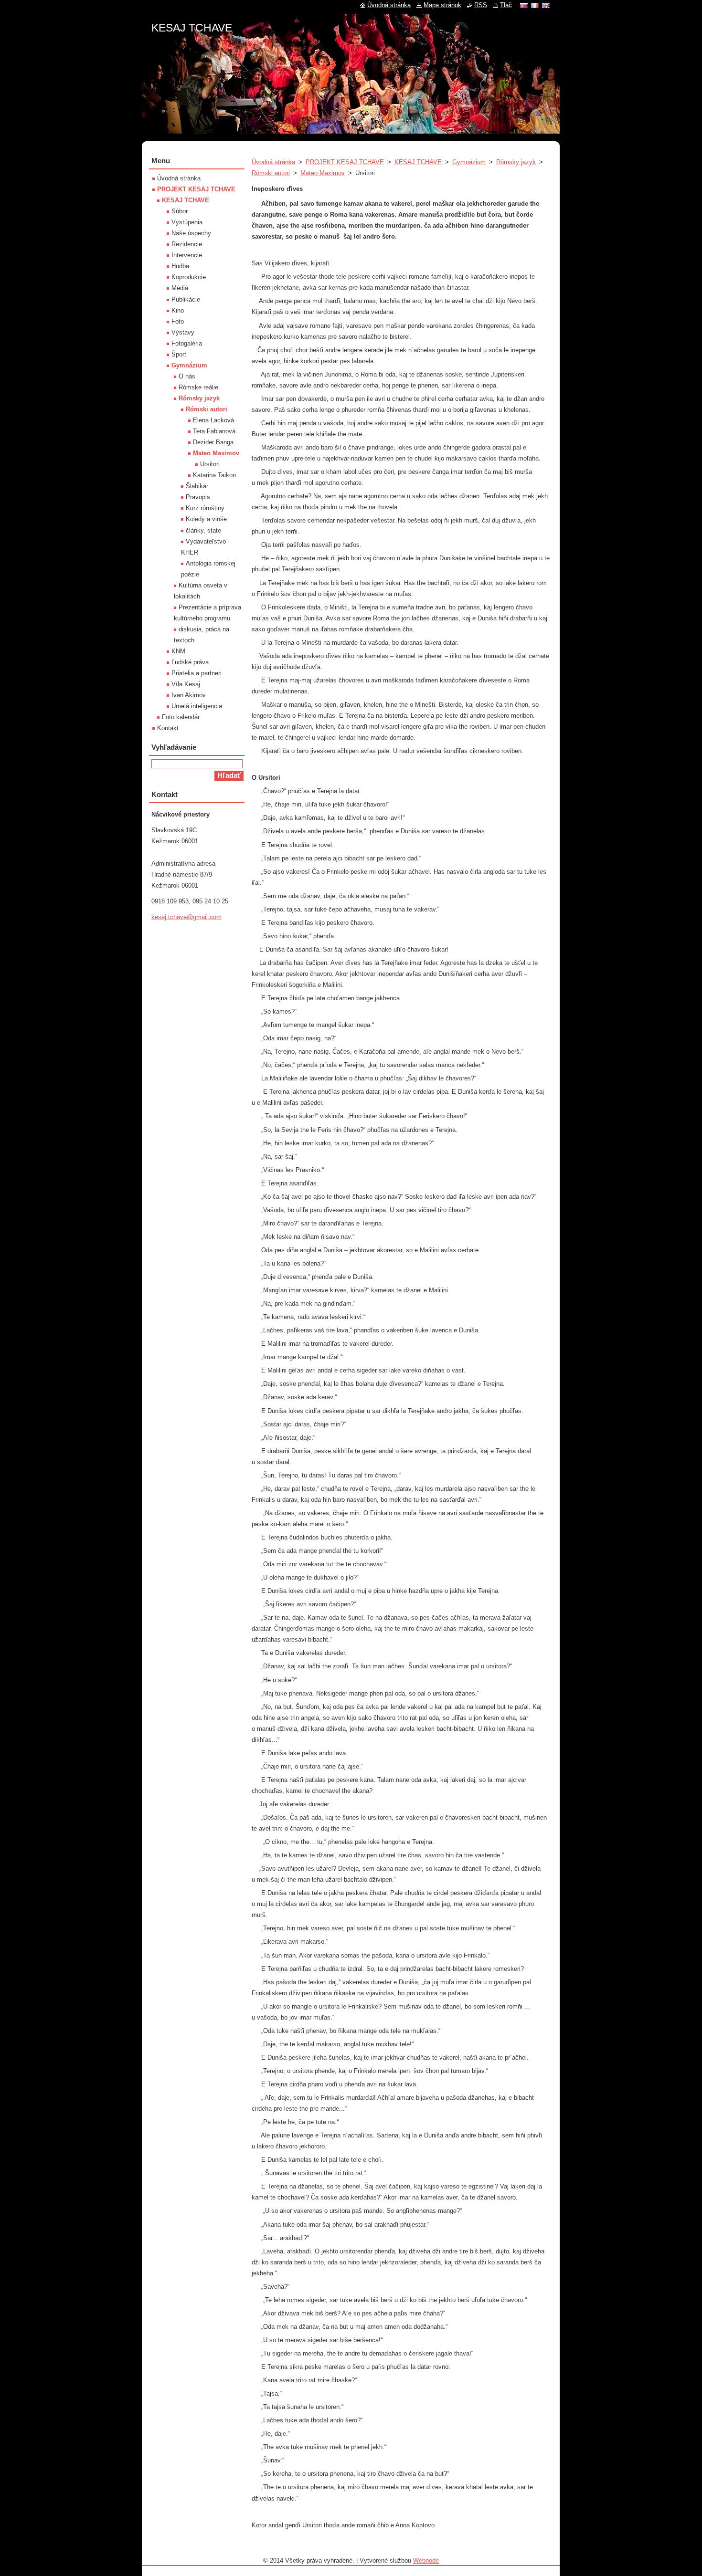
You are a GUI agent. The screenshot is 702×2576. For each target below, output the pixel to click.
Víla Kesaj (186, 684)
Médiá (180, 288)
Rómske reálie (198, 387)
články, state (203, 530)
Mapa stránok (442, 5)
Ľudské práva (190, 662)
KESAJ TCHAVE (418, 162)
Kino (178, 310)
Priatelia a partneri (197, 673)
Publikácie (186, 299)
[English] (546, 5)
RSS (481, 5)
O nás (187, 376)
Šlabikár (197, 486)
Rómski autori (271, 173)
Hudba (180, 266)
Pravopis (198, 497)
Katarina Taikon (214, 475)
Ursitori (210, 464)
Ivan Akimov (189, 695)
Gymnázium (469, 162)
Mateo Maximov (323, 173)
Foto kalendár (181, 717)
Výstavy (183, 332)
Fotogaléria (187, 343)
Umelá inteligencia (197, 706)
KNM (178, 651)
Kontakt (168, 728)
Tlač (506, 5)
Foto (178, 321)
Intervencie (187, 255)
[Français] (535, 5)
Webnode (426, 2560)
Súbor (180, 211)
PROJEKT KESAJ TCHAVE (345, 162)
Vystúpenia (187, 222)
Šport (179, 354)
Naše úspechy (191, 233)
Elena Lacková (213, 420)
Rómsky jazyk (516, 162)
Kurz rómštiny (205, 508)
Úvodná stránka (273, 162)
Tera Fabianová (214, 431)
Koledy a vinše (206, 519)
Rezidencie (187, 244)
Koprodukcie (189, 277)
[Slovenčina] (524, 5)
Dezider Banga (213, 442)
